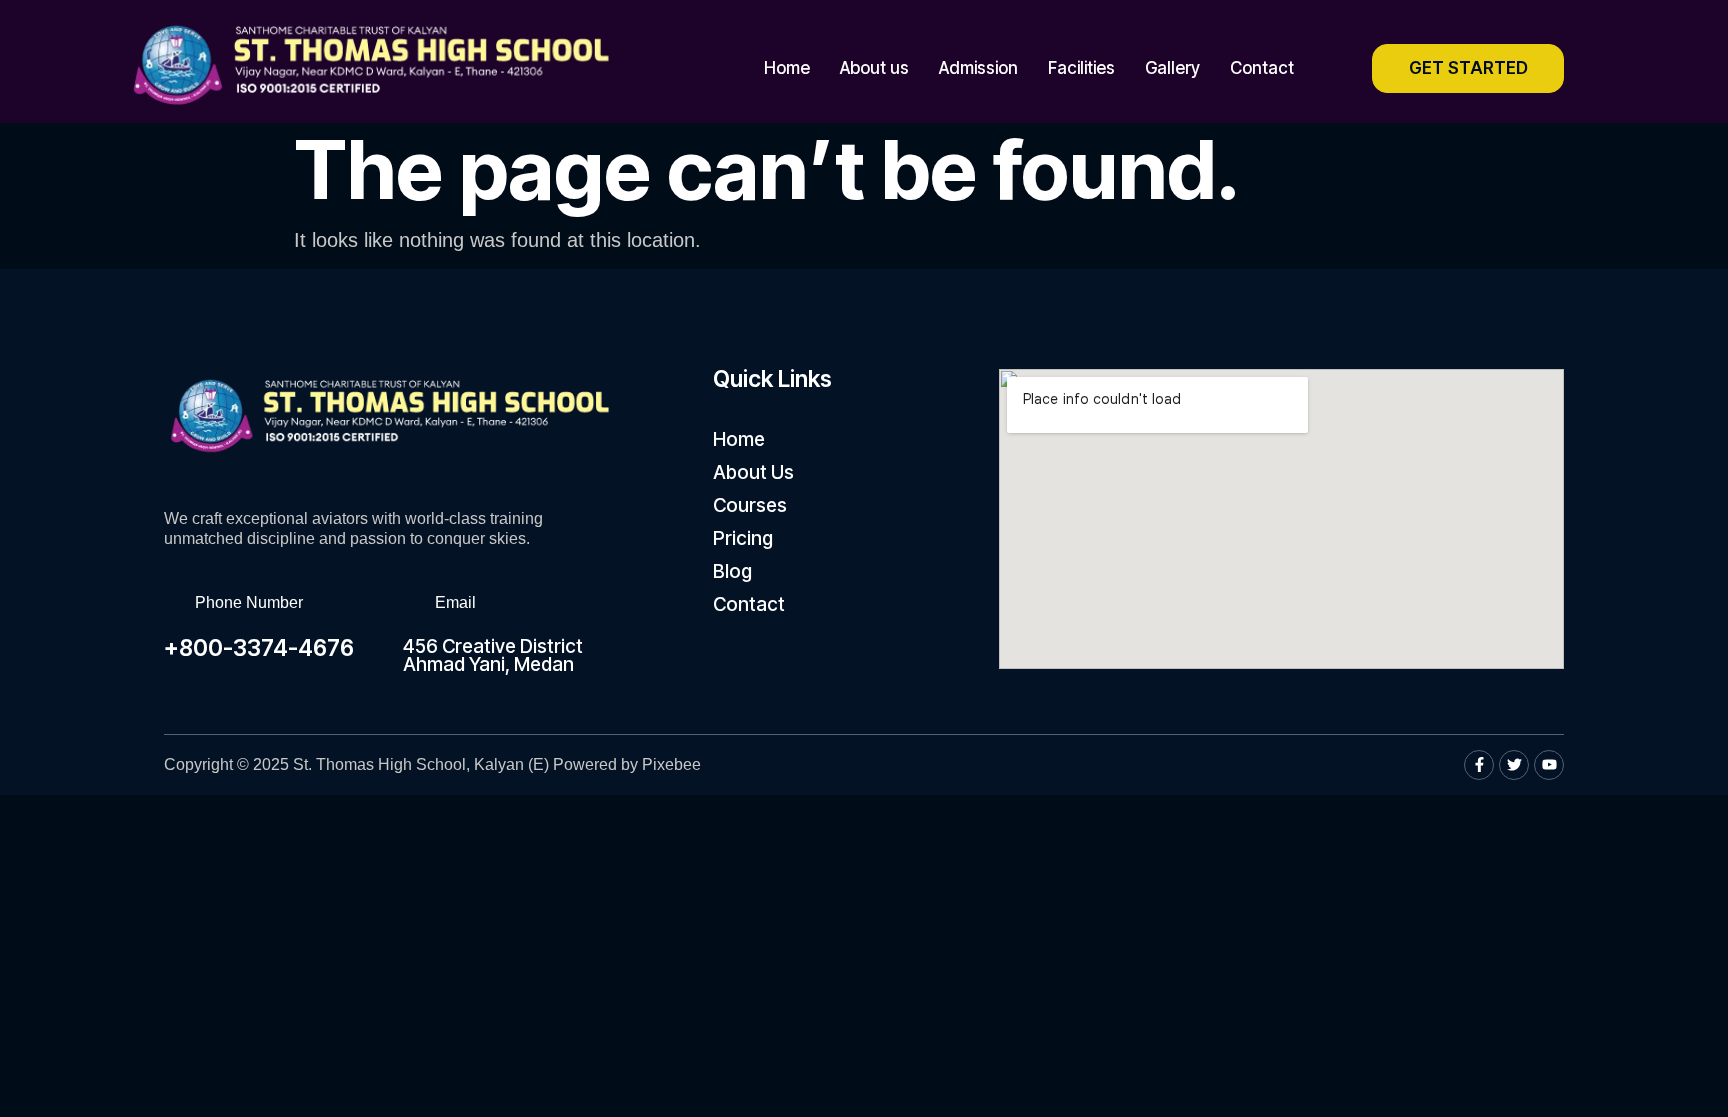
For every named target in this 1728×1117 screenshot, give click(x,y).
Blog (732, 571)
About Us (753, 472)
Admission (978, 68)
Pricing (743, 538)
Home (787, 68)
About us (874, 68)
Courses (750, 505)
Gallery (1172, 68)
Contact (1262, 68)
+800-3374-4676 (259, 648)
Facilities (1081, 68)
